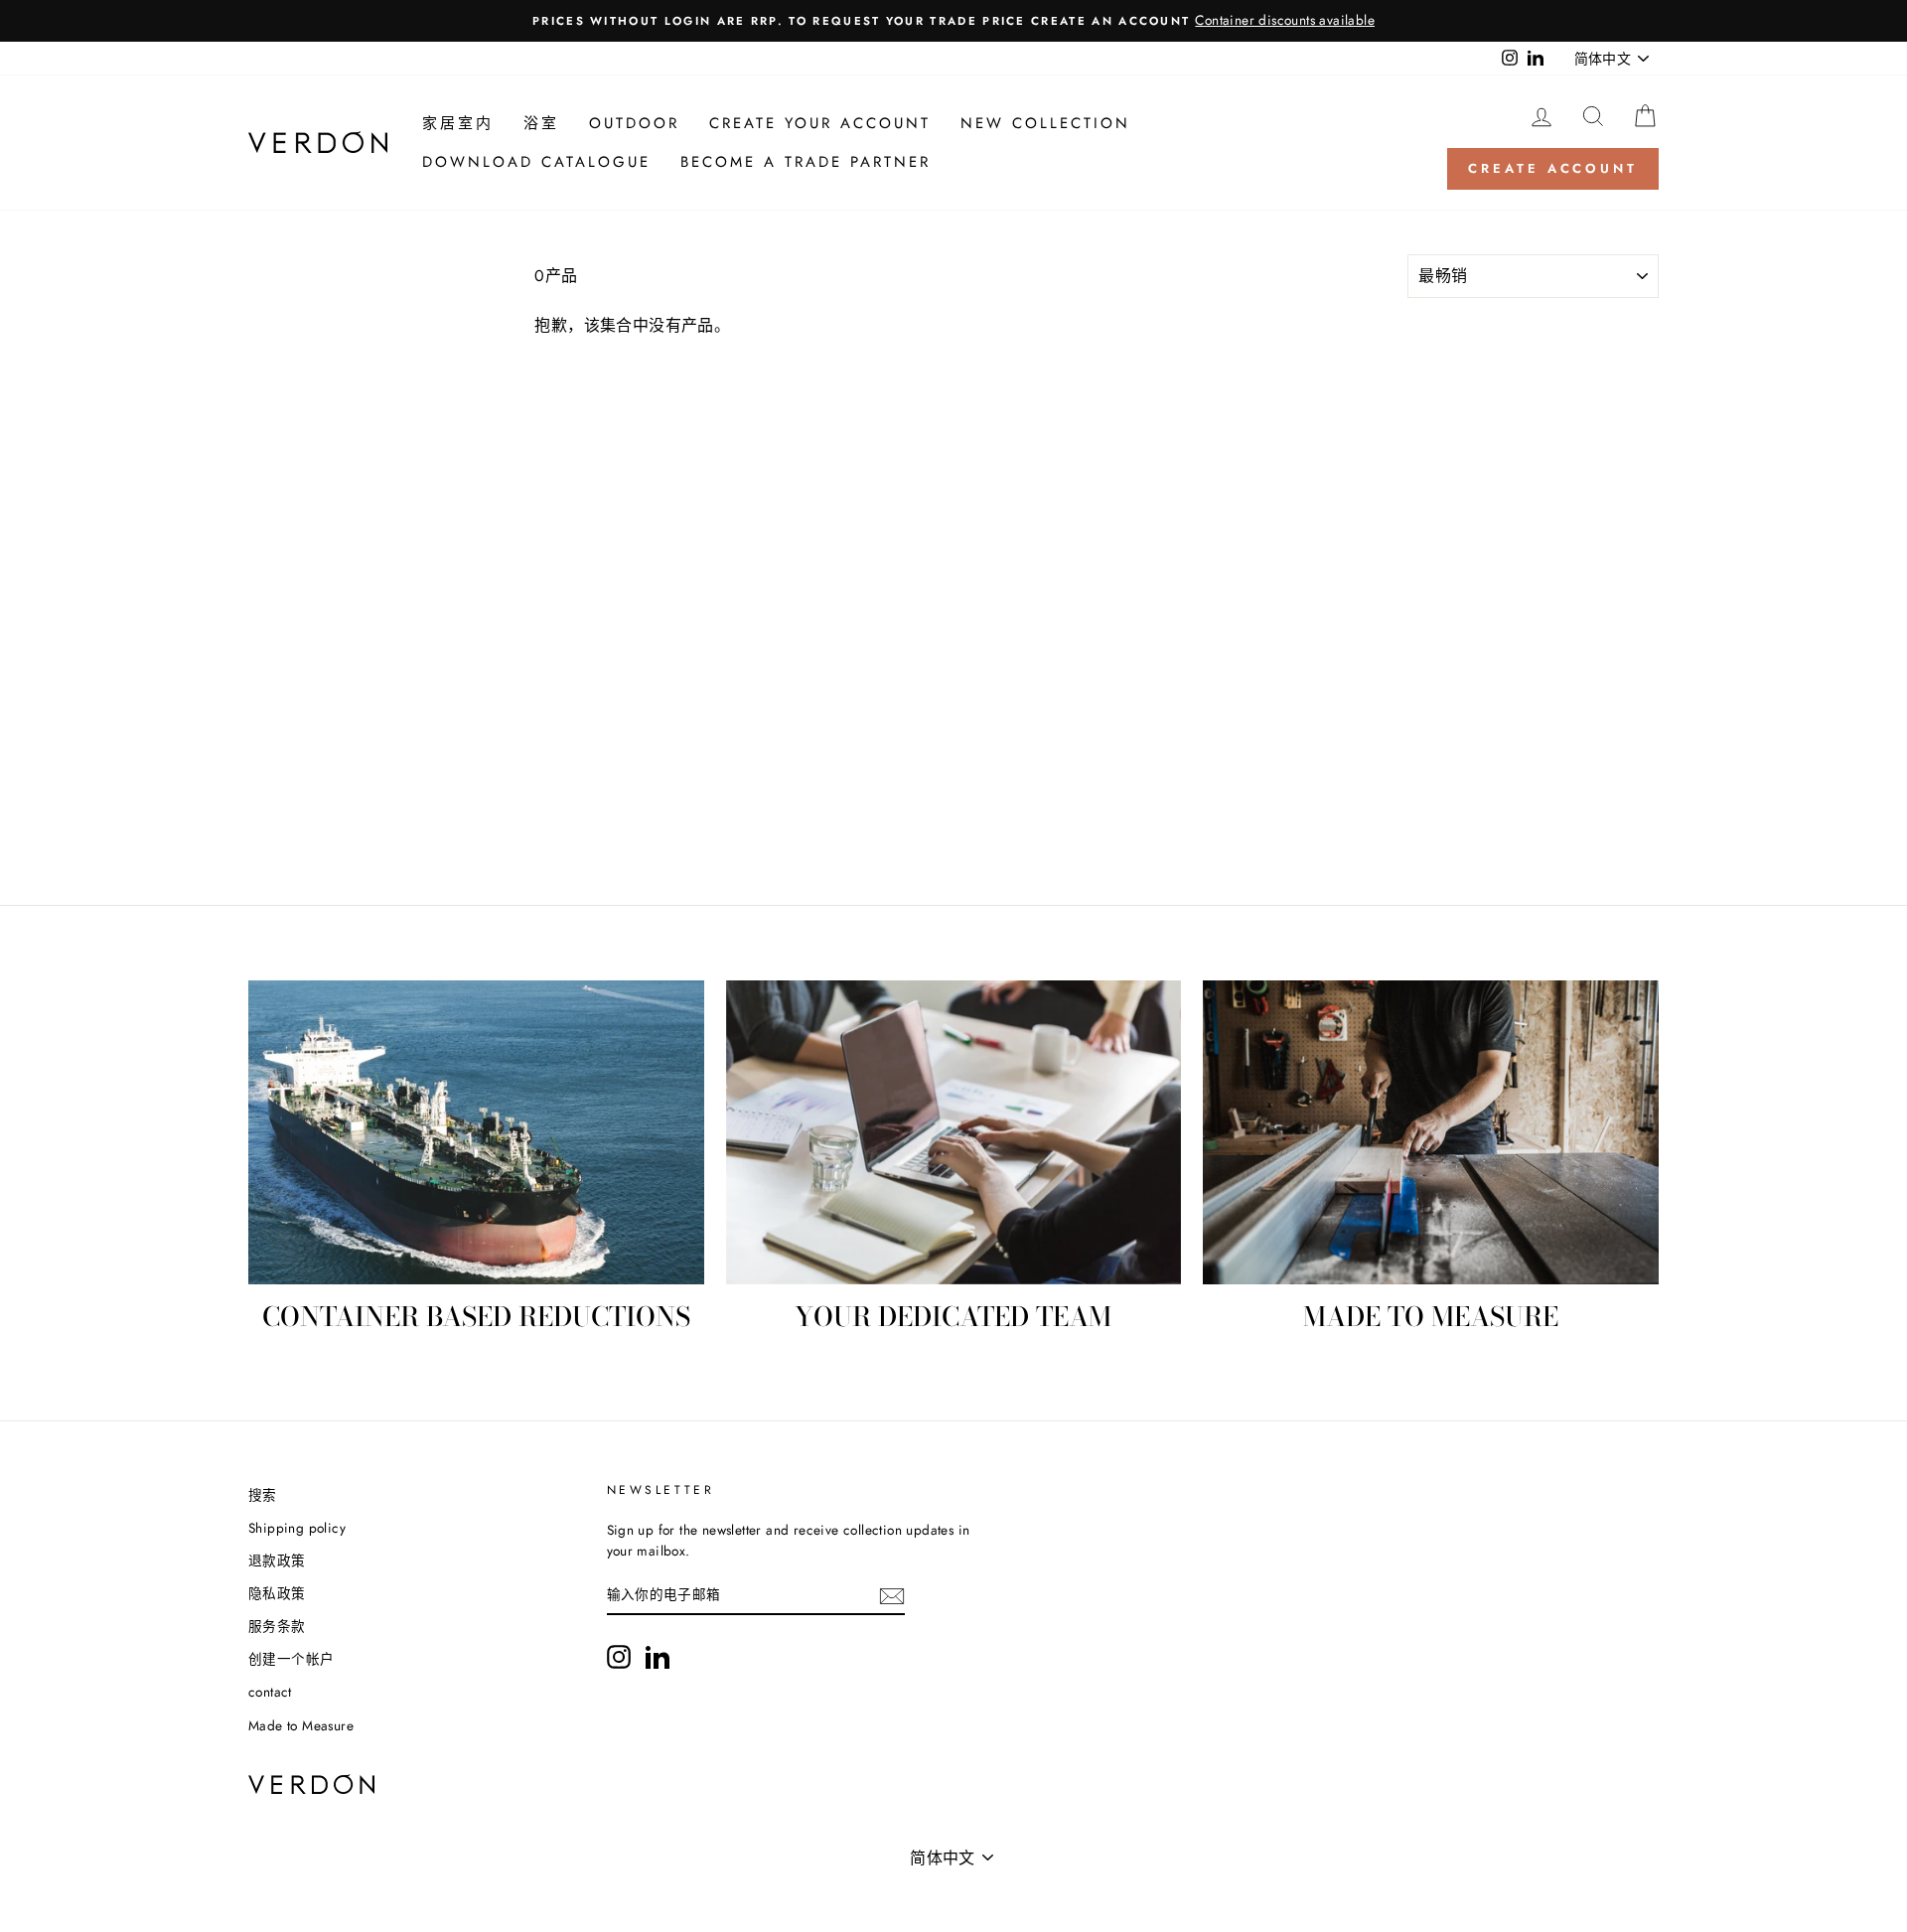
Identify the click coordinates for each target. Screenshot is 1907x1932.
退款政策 (277, 1560)
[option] (953, 21)
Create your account (820, 123)
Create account (1553, 168)
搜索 (263, 1495)
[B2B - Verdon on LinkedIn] (658, 1657)
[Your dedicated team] (954, 1132)
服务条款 (277, 1626)
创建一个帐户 (291, 1659)
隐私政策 (277, 1593)
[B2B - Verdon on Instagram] (619, 1657)
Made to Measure (301, 1725)
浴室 (541, 123)
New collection (1045, 123)
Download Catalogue (536, 162)
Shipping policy (297, 1528)
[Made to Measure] (1431, 1132)
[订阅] (892, 1596)
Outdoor (634, 123)
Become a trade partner (806, 162)
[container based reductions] (476, 1132)
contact (270, 1692)
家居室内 (458, 123)
